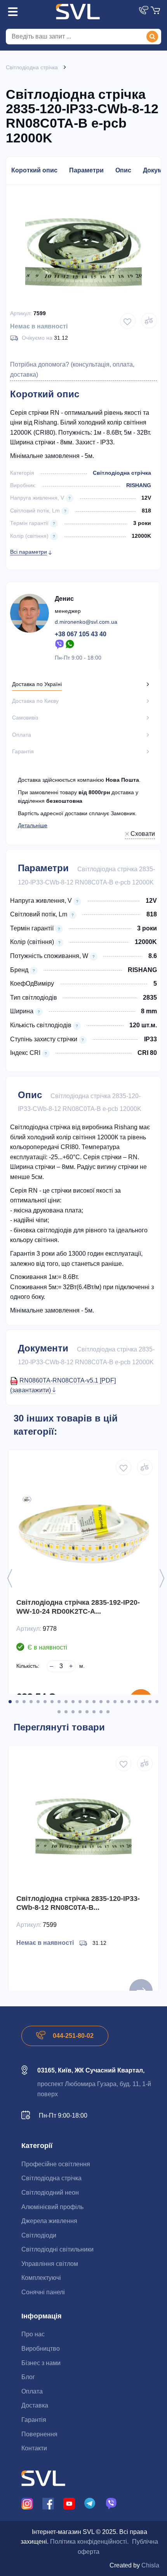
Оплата (32, 2391)
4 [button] (31, 1702)
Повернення (39, 2434)
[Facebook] (48, 2503)
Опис (123, 170)
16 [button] (115, 1702)
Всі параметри (29, 552)
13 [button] (94, 1702)
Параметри (86, 170)
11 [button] (80, 1702)
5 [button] (38, 1702)
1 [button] (10, 1702)
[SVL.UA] (78, 12)
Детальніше (33, 825)
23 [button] (59, 1712)
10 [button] (73, 1702)
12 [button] (87, 1702)
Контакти (34, 2448)
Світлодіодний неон (50, 2193)
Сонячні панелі (43, 2292)
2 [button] (17, 1702)
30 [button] (108, 1712)
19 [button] (136, 1702)
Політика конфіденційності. (89, 2542)
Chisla (150, 2565)
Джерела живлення (49, 2221)
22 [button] (157, 1702)
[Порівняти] (149, 321)
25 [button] (73, 1712)
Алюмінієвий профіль (52, 2207)
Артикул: (21, 313)
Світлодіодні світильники (57, 2249)
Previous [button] (10, 1578)
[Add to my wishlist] (128, 321)
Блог (28, 2377)
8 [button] (59, 1702)
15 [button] (108, 1702)
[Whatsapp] (70, 644)
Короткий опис (34, 170)
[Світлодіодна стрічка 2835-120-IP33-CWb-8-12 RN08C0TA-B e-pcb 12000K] (83, 1825)
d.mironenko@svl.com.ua (86, 622)
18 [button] (129, 1702)
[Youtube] (69, 2503)
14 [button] (101, 1702)
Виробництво (41, 2349)
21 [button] (150, 1702)
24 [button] (66, 1712)
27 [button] (87, 1712)
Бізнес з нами (41, 2363)
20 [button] (143, 1702)
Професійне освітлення (56, 2164)
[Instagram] (27, 2503)
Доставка (35, 2405)
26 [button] (80, 1712)
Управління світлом (50, 2264)
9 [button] (66, 1702)
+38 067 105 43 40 (81, 634)
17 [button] (122, 1702)
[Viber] (59, 644)
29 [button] (101, 1712)
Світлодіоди (39, 2235)
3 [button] (24, 1702)
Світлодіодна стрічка (122, 473)
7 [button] (52, 1702)
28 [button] (94, 1712)
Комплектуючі (41, 2278)
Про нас (33, 2334)
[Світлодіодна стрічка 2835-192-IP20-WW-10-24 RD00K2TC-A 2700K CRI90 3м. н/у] (83, 1529)
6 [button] (45, 1702)
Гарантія (34, 2420)
